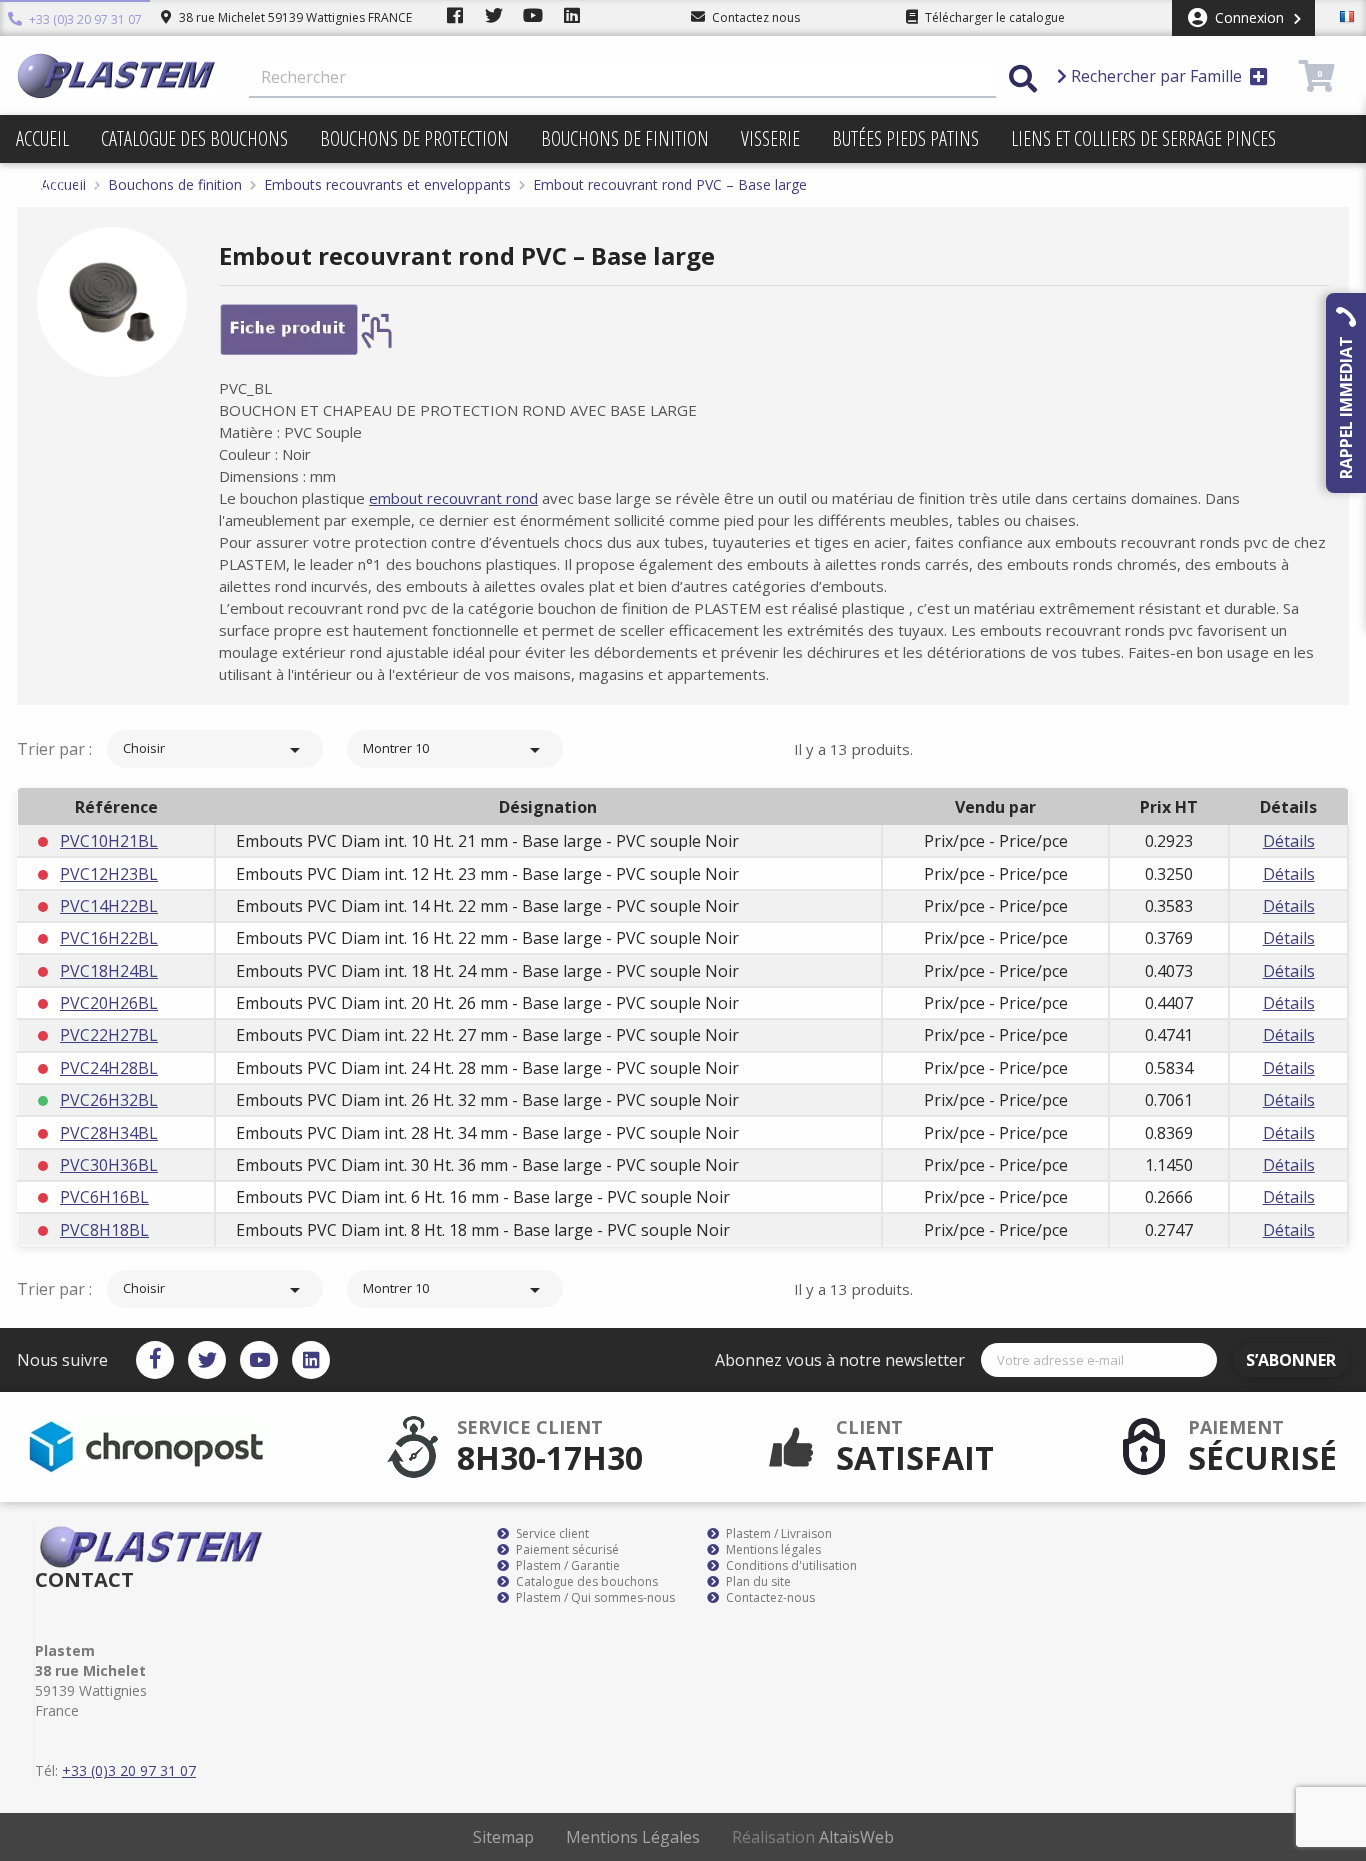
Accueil (42, 138)
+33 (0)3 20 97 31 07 (84, 19)
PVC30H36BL (109, 1165)
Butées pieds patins (905, 138)
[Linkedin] (311, 1360)
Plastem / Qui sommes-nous (594, 1598)
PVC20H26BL (109, 1003)
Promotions (63, 186)
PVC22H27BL (109, 1035)
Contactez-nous (769, 1598)
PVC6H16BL (104, 1197)
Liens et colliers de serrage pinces (1143, 138)
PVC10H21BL (109, 841)
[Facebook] (155, 1360)
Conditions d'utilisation (790, 1566)
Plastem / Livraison (777, 1534)
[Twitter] (207, 1360)
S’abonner (1291, 1360)
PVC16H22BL (109, 938)
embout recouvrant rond (453, 498)
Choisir (215, 750)
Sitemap (503, 1837)
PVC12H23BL (109, 874)
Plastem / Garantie (566, 1566)
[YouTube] (259, 1360)
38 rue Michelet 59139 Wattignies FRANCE (294, 17)
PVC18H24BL (109, 971)
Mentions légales (772, 1550)
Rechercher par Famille (1156, 76)
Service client (551, 1534)
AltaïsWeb (856, 1837)
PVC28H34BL (109, 1133)
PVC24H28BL (109, 1068)
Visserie (770, 138)
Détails (1289, 841)
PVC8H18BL (104, 1230)
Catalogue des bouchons (194, 138)
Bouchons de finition (625, 138)
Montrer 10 (455, 750)
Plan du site (757, 1582)
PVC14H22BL (109, 906)
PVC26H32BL (109, 1100)
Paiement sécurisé (566, 1550)
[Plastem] (117, 76)
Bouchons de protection (414, 138)
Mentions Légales (633, 1837)
